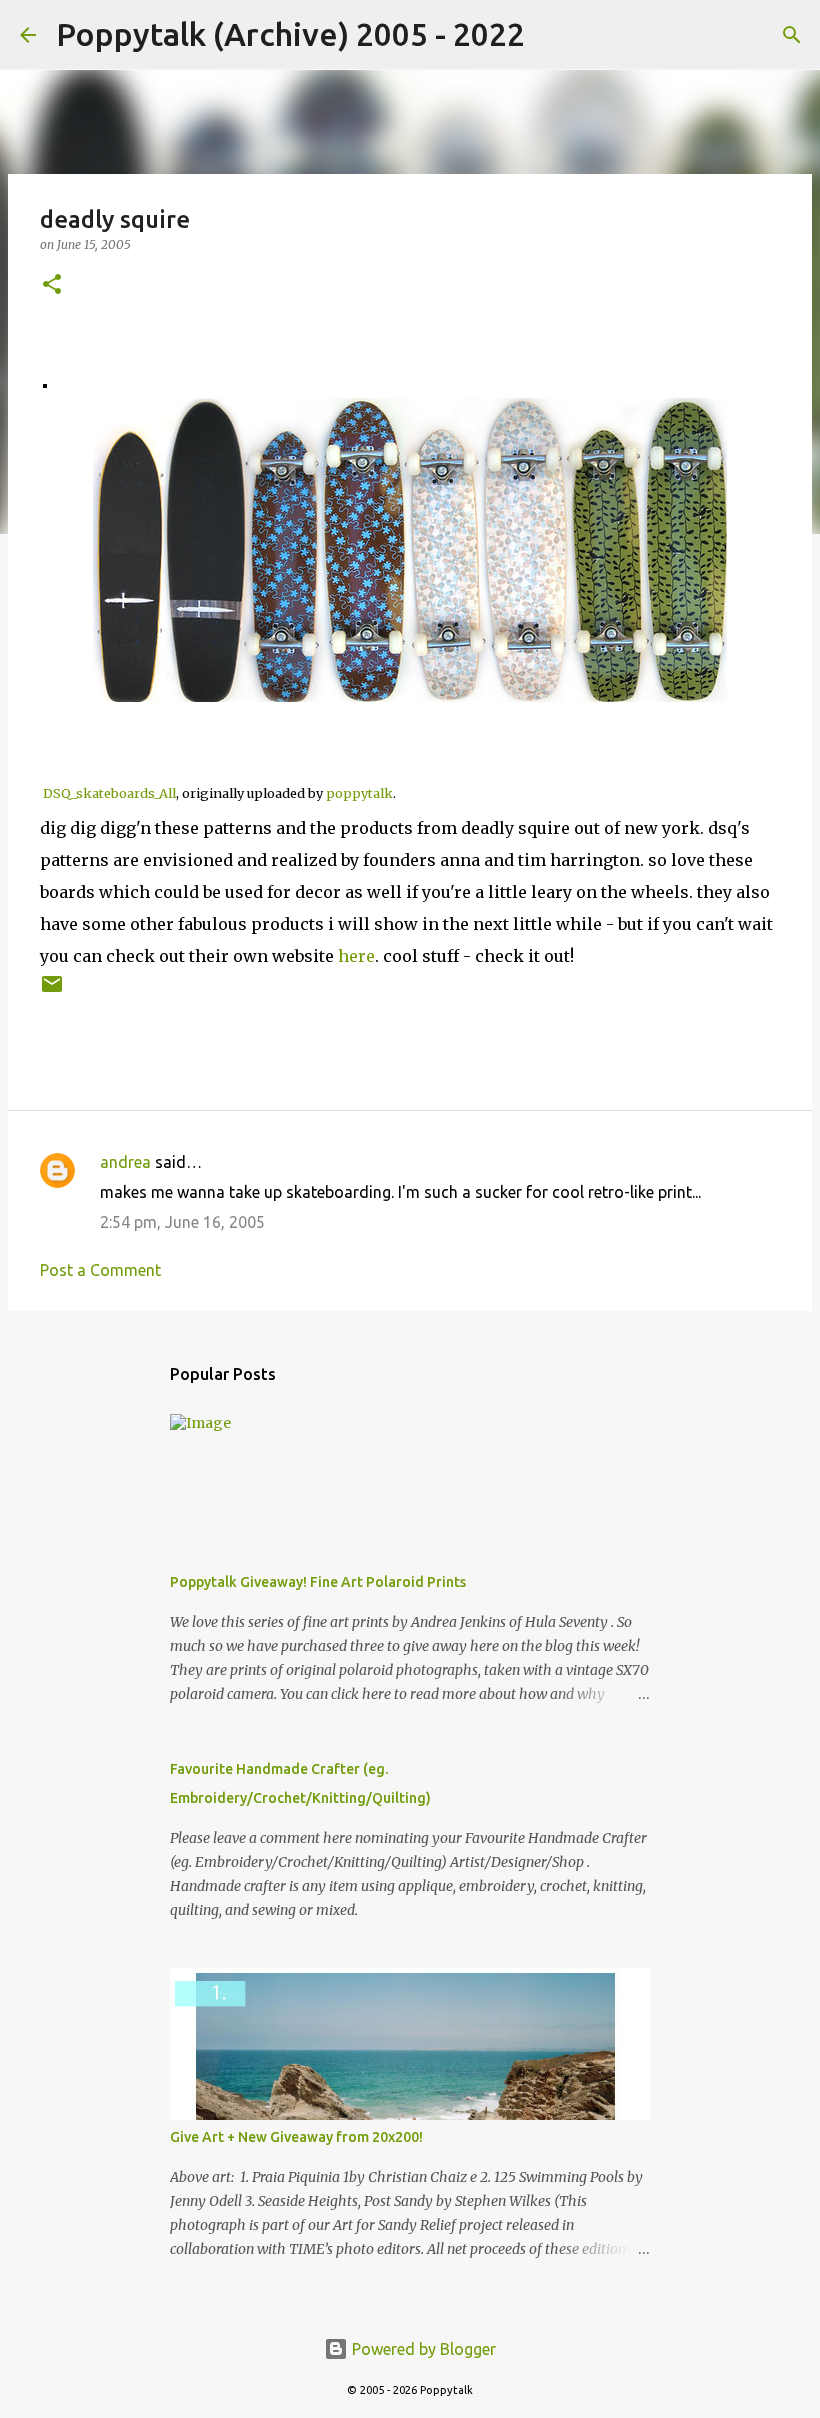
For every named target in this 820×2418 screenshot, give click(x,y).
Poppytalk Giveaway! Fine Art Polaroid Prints (318, 1582)
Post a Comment (100, 1270)
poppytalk (359, 793)
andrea (125, 1162)
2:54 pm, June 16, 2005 (182, 1222)
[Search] (553, 35)
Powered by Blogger (422, 2349)
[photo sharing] (45, 382)
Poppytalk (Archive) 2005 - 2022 (290, 34)
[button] (52, 285)
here (356, 956)
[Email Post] (52, 991)
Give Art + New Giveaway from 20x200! (296, 2137)
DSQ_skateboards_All (109, 793)
